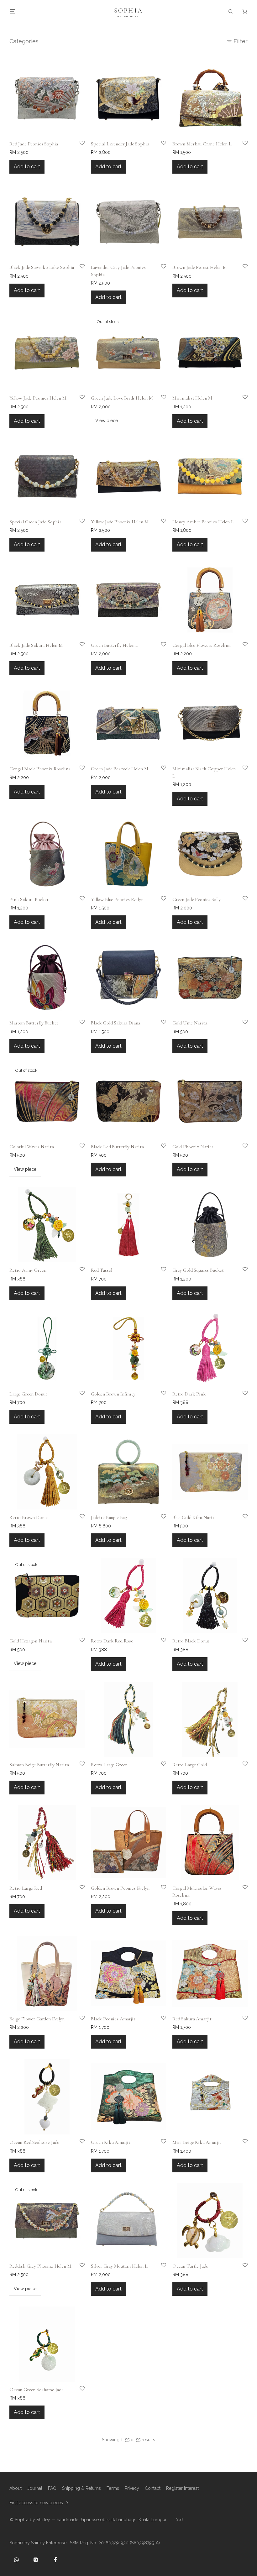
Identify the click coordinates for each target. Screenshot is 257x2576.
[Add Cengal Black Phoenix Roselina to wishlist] (78, 772)
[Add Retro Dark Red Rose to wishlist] (159, 1644)
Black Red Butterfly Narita (117, 1147)
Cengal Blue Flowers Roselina (201, 645)
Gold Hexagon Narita (31, 1641)
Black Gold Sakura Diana (115, 1023)
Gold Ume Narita (190, 1023)
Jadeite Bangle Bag (109, 1517)
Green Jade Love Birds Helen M (122, 398)
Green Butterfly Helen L (115, 645)
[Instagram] (36, 2560)
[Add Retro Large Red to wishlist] (78, 1892)
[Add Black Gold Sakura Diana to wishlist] (159, 1026)
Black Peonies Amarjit (113, 2019)
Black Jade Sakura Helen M (36, 645)
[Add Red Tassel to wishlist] (159, 1274)
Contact (153, 2488)
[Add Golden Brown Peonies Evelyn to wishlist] (159, 1892)
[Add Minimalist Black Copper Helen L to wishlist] (241, 772)
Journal (35, 2488)
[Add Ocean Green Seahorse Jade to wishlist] (78, 2393)
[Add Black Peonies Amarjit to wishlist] (159, 2022)
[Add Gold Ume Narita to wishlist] (241, 1026)
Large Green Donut (28, 1394)
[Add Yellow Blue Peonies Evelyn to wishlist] (159, 903)
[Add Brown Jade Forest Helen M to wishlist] (241, 271)
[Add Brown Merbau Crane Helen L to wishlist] (241, 147)
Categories (24, 41)
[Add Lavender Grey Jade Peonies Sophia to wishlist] (159, 271)
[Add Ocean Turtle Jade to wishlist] (241, 2270)
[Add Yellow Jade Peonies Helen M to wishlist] (78, 401)
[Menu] (13, 11)
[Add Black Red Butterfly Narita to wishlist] (159, 1150)
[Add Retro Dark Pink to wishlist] (241, 1397)
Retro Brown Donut (29, 1517)
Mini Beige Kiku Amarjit (197, 2142)
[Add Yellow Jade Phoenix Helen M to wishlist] (159, 525)
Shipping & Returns (81, 2488)
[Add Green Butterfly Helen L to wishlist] (159, 649)
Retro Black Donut (191, 1641)
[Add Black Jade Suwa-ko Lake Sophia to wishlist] (78, 271)
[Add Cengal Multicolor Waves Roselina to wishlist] (241, 1892)
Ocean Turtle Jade (190, 2266)
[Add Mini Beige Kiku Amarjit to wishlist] (241, 2146)
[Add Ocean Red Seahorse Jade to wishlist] (78, 2146)
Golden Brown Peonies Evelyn (120, 1888)
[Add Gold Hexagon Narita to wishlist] (78, 1644)
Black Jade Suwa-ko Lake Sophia (42, 267)
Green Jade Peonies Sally (197, 899)
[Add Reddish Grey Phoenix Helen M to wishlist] (78, 2270)
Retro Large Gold (189, 1765)
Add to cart (27, 167)
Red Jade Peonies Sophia (34, 144)
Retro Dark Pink (189, 1394)
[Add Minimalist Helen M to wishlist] (241, 401)
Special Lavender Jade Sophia (120, 144)
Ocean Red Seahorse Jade (34, 2142)
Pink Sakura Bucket (29, 899)
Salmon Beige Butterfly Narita (39, 1765)
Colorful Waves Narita (32, 1147)
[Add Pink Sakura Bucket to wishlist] (78, 903)
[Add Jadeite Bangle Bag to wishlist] (159, 1521)
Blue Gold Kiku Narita (194, 1517)
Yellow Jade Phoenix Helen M (120, 522)
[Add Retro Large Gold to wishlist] (241, 1768)
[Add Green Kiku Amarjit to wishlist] (159, 2146)
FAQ (52, 2488)
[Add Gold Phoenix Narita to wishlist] (241, 1150)
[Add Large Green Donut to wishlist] (78, 1397)
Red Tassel (101, 1270)
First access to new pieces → (39, 2503)
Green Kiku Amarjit (111, 2142)
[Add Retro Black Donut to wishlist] (241, 1644)
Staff (180, 2519)
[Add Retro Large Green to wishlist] (159, 1768)
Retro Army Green (28, 1270)
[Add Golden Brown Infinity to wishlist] (159, 1397)
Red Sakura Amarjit (192, 2019)
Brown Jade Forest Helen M (200, 267)
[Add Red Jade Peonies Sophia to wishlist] (78, 147)
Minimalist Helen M (192, 398)
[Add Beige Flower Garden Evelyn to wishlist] (78, 2022)
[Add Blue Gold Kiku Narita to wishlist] (241, 1521)
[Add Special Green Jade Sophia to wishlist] (78, 525)
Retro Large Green (109, 1765)
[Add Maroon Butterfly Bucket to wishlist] (78, 1026)
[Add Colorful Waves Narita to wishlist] (78, 1150)
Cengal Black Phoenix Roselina (40, 769)
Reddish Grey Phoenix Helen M (40, 2266)
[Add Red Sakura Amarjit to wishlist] (241, 2022)
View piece (107, 421)
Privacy (132, 2488)
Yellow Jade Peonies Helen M (38, 398)
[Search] (231, 11)
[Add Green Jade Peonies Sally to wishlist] (241, 903)
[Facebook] (55, 2560)
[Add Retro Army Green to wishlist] (78, 1274)
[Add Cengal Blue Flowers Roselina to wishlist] (241, 649)
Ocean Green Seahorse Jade (37, 2390)
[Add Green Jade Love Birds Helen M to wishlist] (159, 401)
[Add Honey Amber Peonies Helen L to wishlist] (241, 525)
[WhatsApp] (16, 2560)
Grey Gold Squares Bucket (198, 1270)
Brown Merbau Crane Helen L (202, 144)
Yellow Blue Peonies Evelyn (117, 899)
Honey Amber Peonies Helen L (203, 522)
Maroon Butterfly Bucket (34, 1023)
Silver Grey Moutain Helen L (119, 2266)
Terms (113, 2488)
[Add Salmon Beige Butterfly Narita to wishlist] (78, 1768)
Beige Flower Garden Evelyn (37, 2019)
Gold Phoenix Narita (193, 1147)
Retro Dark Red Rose (112, 1641)
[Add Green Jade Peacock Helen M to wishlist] (159, 772)
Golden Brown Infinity (113, 1394)
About (16, 2488)
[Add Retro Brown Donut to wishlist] (78, 1521)
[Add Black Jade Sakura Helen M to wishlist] (78, 649)
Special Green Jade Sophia (35, 522)
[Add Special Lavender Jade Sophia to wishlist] (159, 147)
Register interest (182, 2488)
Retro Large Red (26, 1888)
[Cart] (244, 11)
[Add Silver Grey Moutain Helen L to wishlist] (159, 2270)
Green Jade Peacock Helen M (120, 769)
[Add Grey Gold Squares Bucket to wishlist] (241, 1274)
